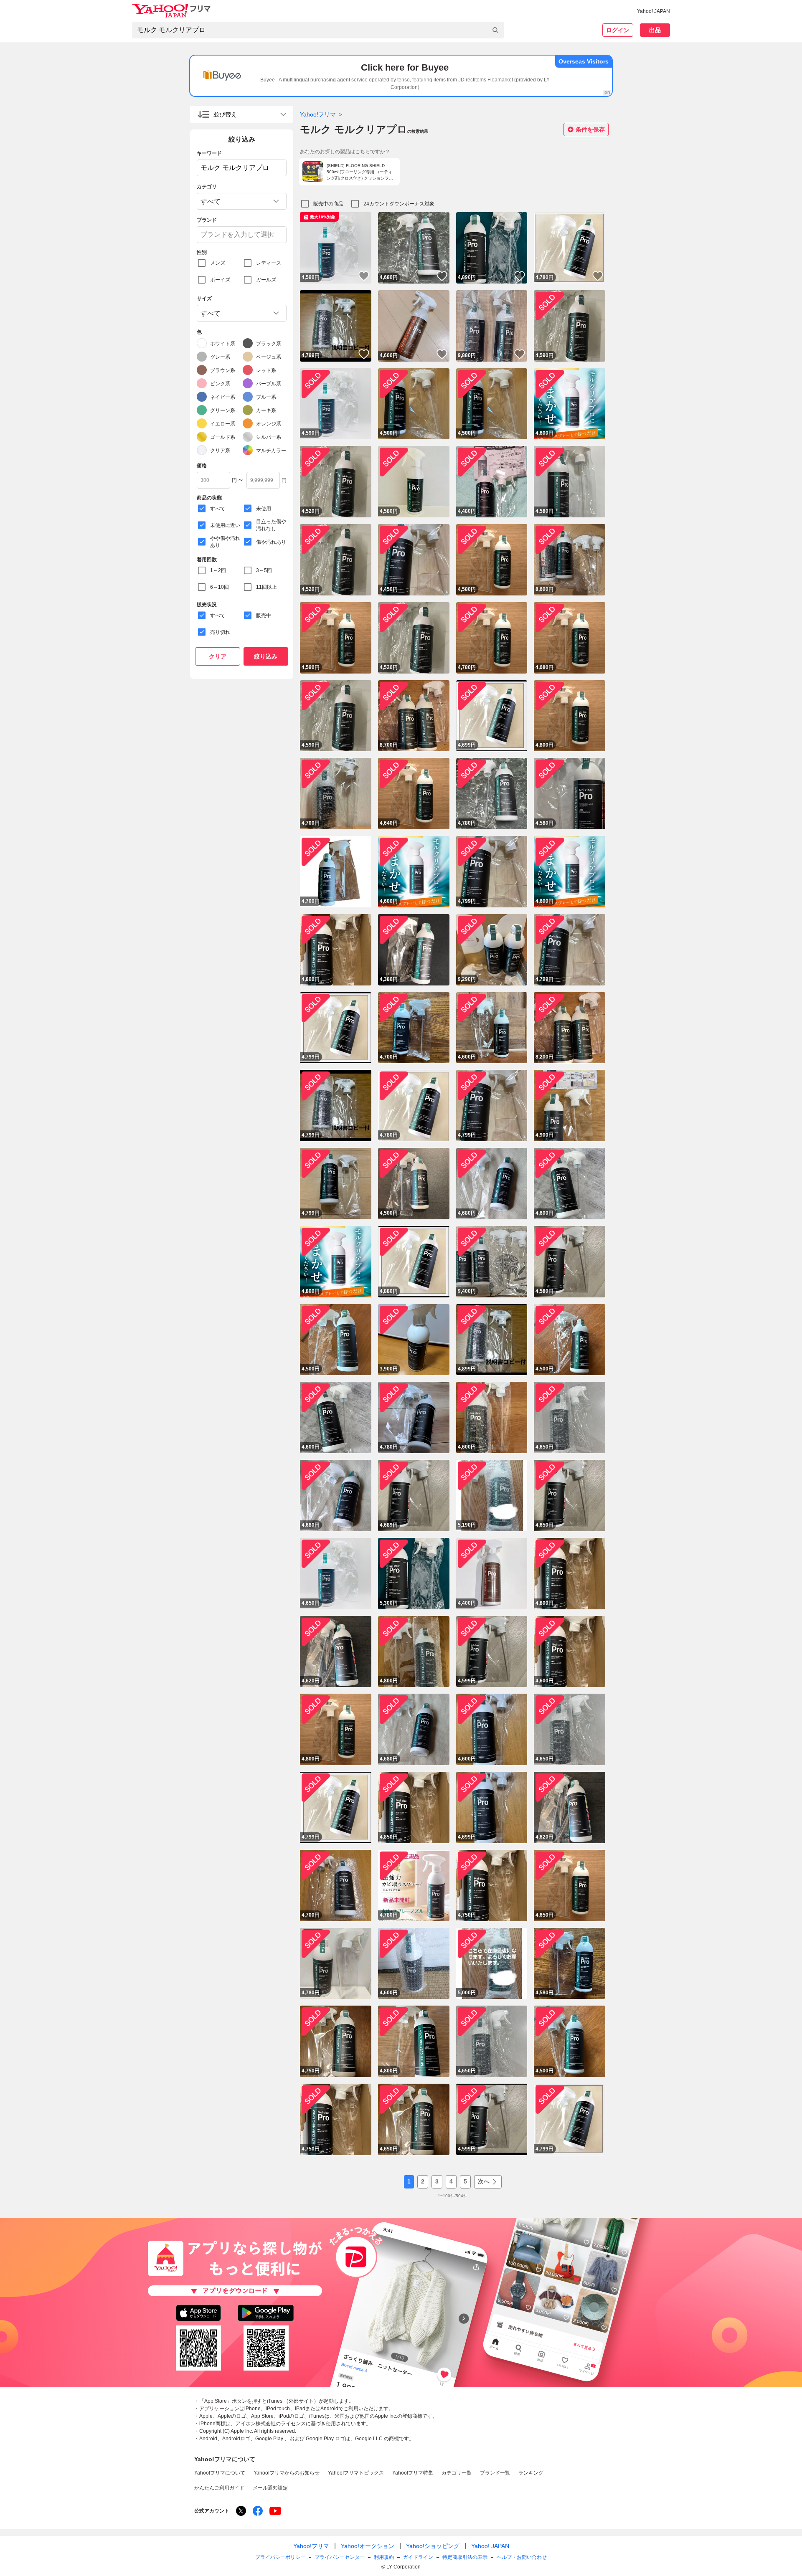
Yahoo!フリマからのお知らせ (287, 2473)
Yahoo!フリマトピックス (356, 2473)
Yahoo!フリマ (318, 114)
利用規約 (384, 2557)
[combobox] (318, 30)
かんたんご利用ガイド (219, 2488)
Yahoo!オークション (368, 2546)
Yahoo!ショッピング (433, 2546)
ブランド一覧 (495, 2473)
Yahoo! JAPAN (654, 11)
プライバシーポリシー (280, 2557)
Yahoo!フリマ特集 (413, 2473)
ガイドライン (418, 2557)
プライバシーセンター (340, 2557)
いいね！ (364, 276)
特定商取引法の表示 (465, 2557)
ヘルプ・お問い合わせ (522, 2557)
